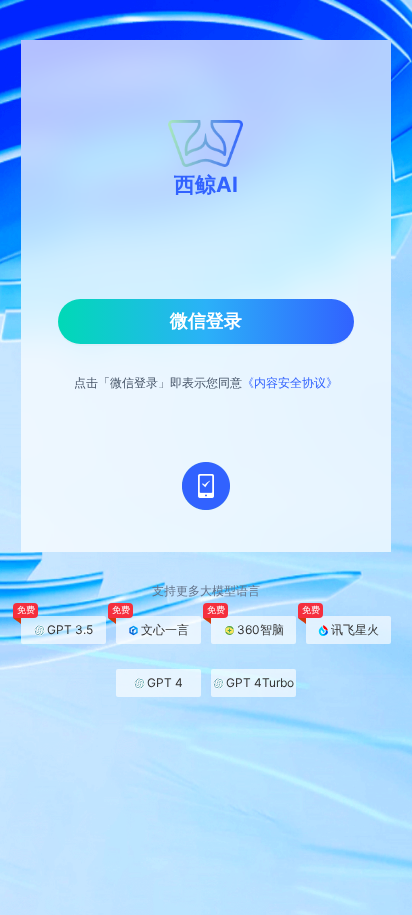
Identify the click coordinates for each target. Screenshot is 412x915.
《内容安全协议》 (290, 382)
